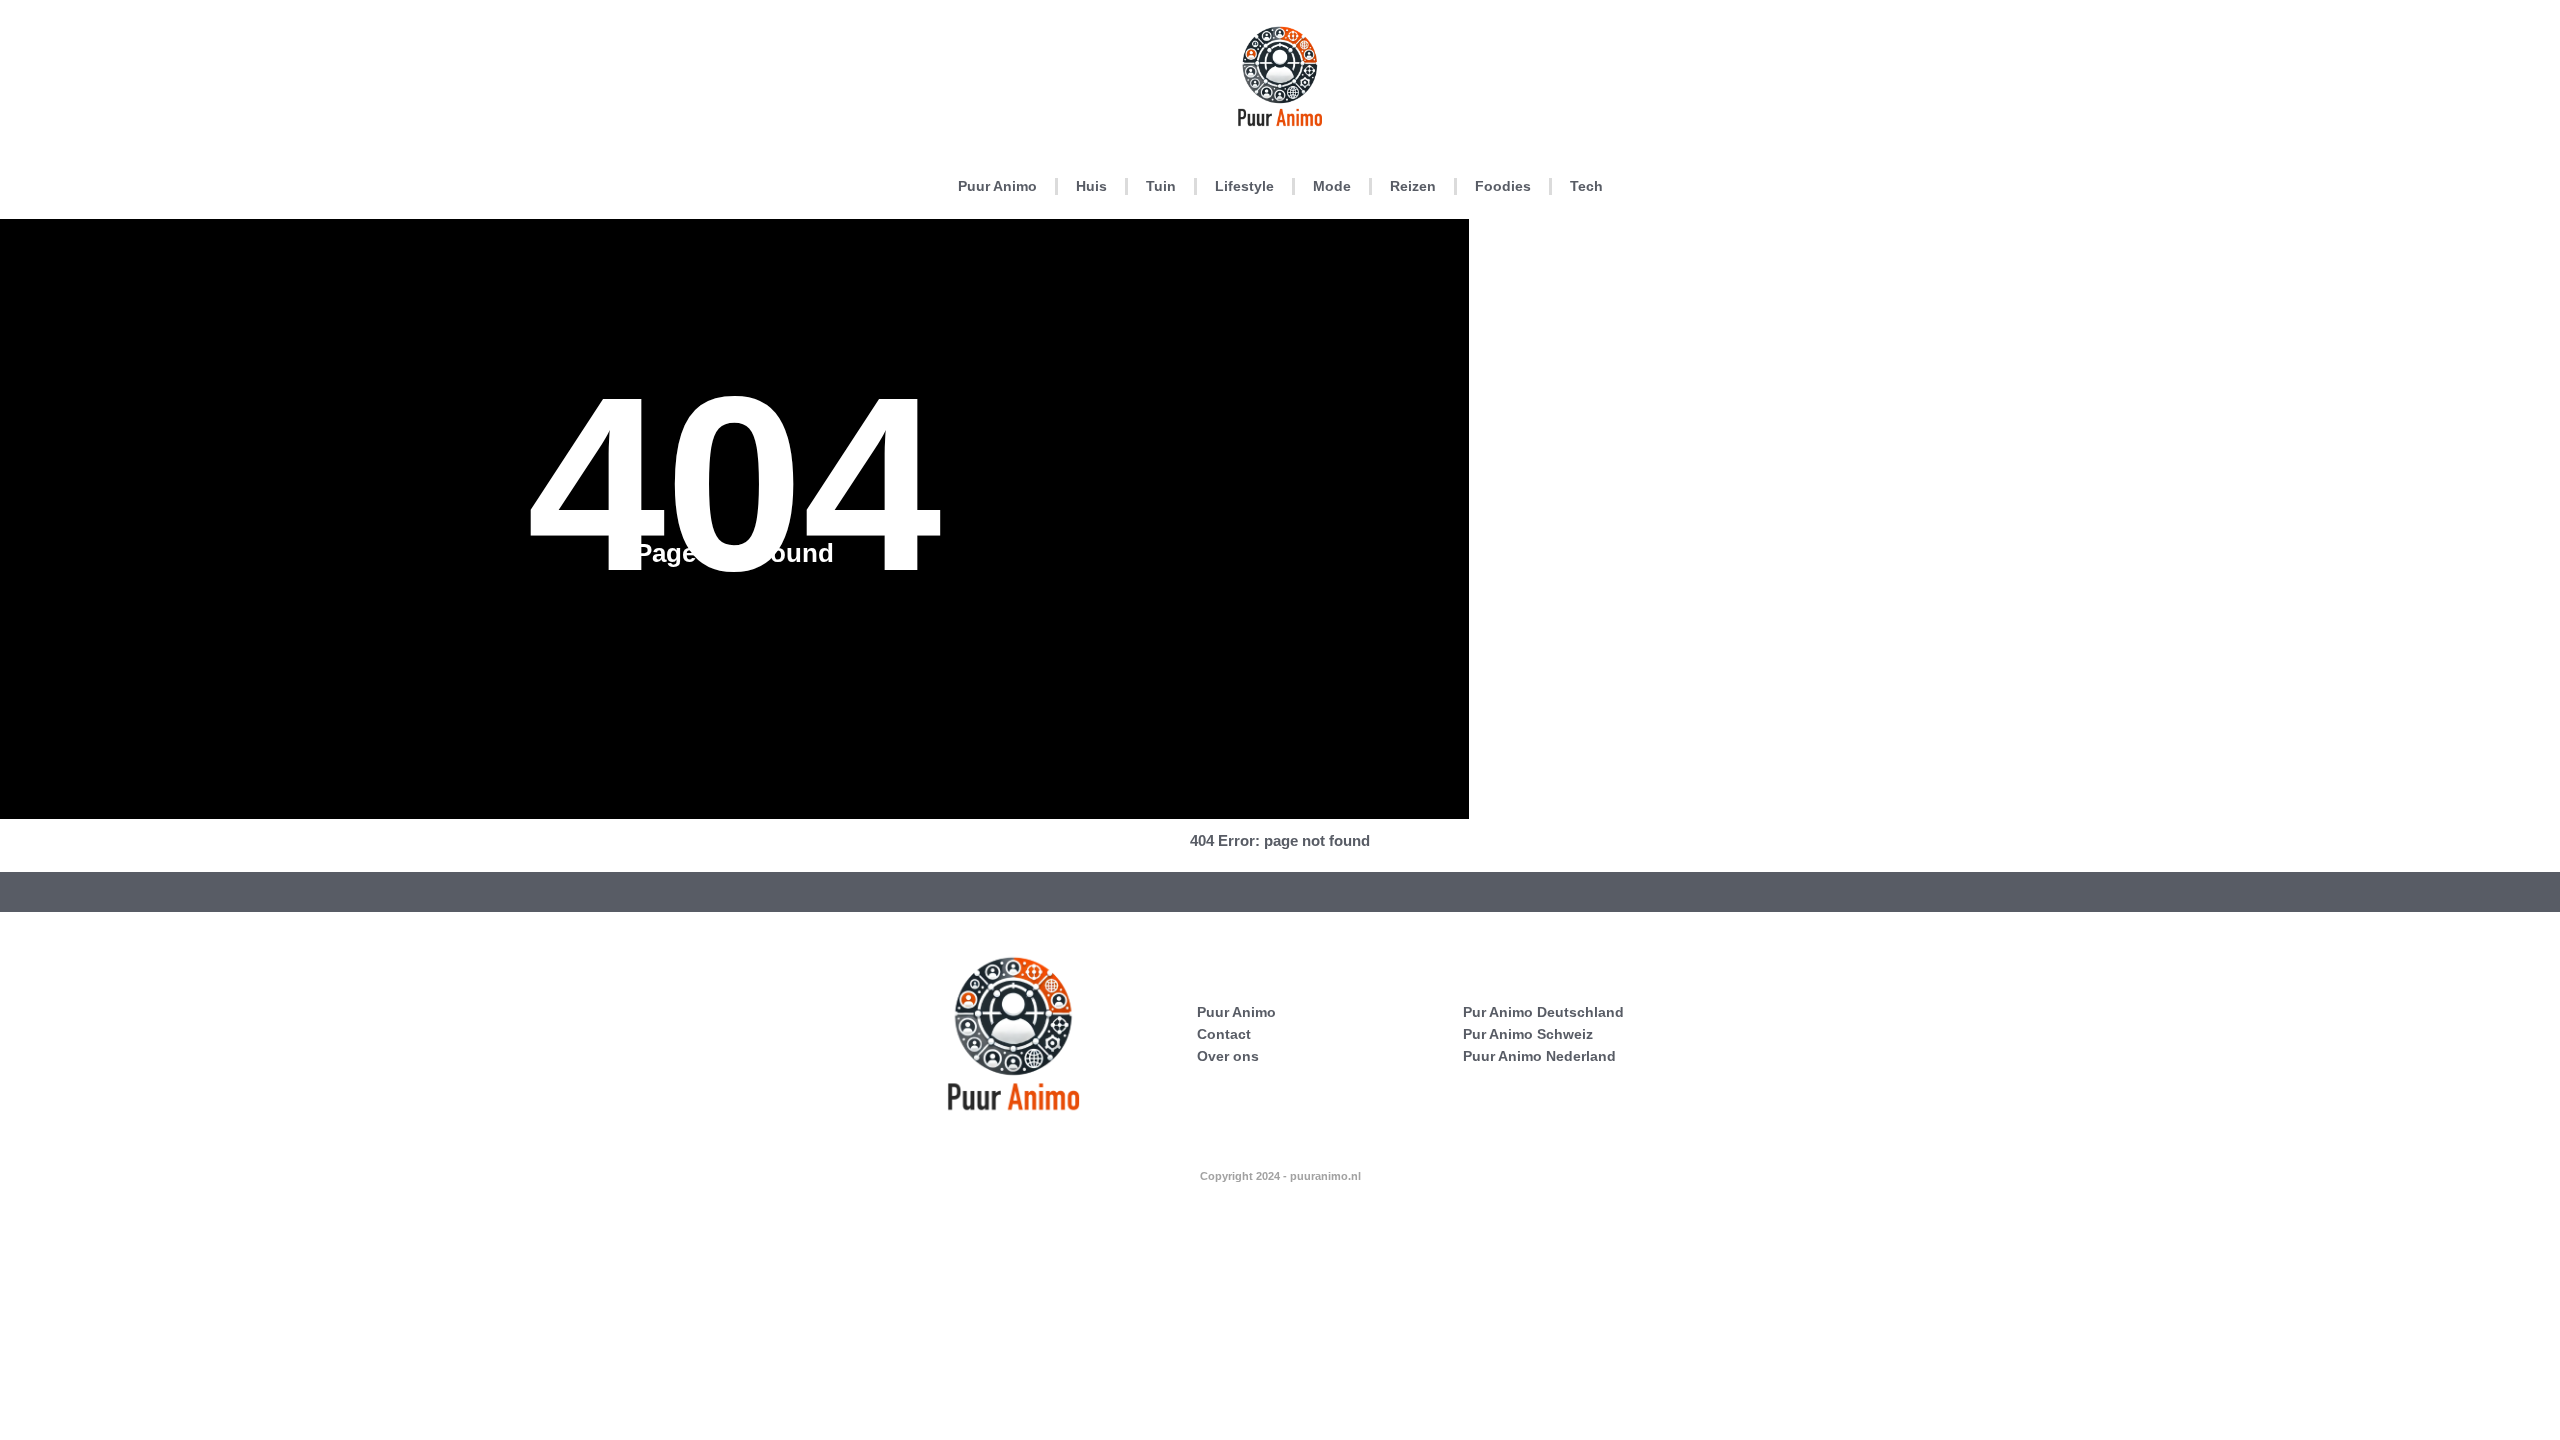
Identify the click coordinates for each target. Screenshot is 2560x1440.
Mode (1332, 186)
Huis (1091, 186)
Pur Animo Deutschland (1543, 1012)
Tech (1586, 186)
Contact (1224, 1034)
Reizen (1413, 186)
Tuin (1161, 186)
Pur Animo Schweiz (1528, 1034)
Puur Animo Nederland (1539, 1056)
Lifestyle (1244, 186)
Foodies (1503, 186)
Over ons (1228, 1056)
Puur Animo (997, 186)
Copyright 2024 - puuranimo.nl (1280, 1176)
